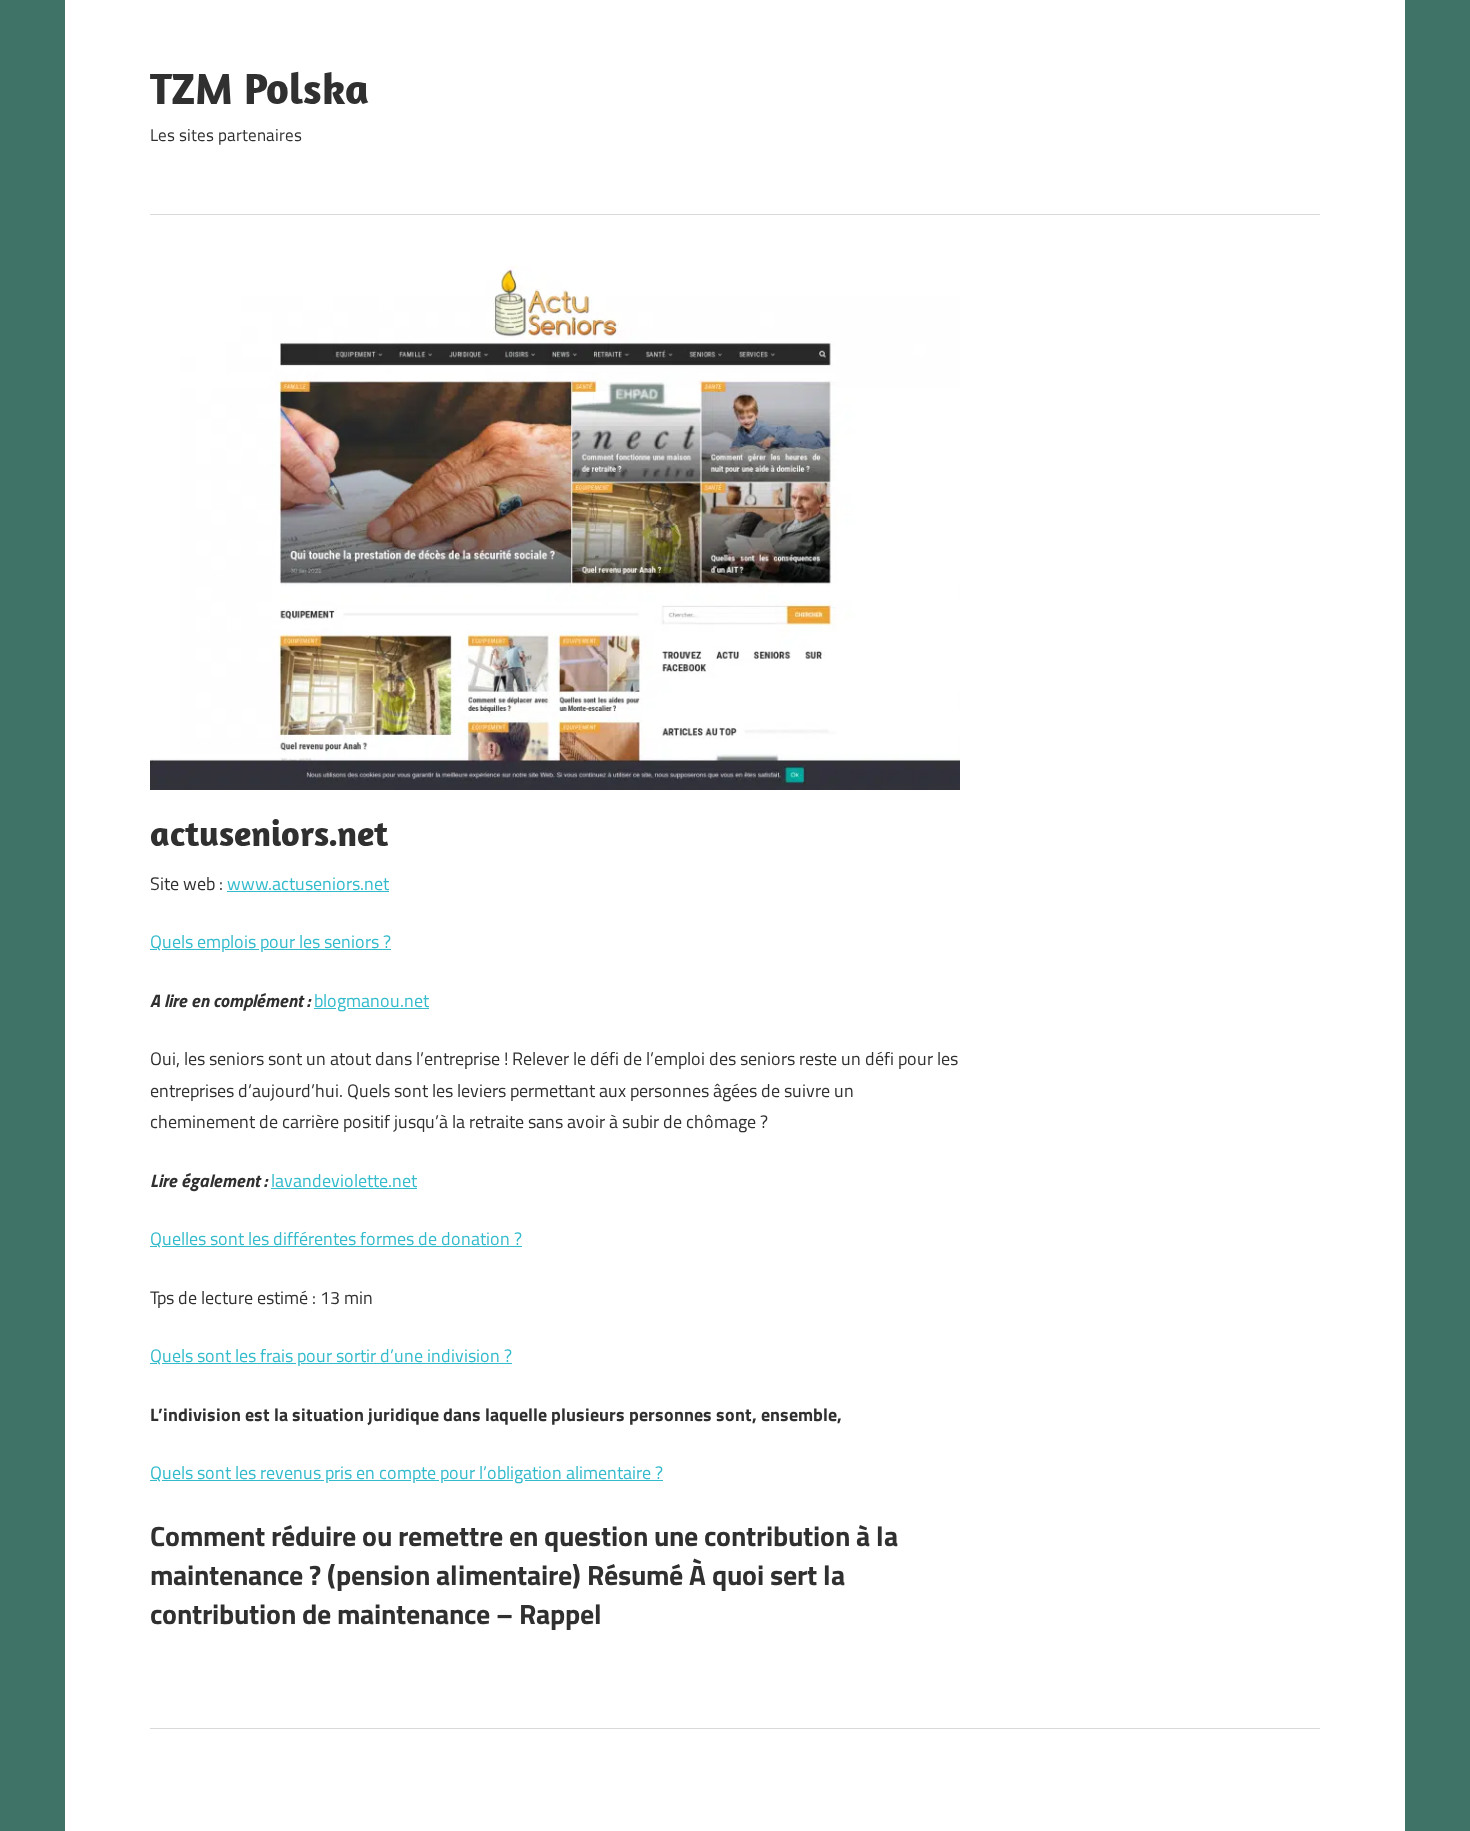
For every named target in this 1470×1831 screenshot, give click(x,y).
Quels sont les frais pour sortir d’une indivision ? (331, 1355)
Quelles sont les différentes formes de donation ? (336, 1238)
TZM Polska (259, 88)
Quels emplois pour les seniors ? (270, 941)
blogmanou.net (371, 1000)
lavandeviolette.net (344, 1180)
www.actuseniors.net (308, 883)
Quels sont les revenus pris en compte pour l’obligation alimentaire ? (406, 1472)
